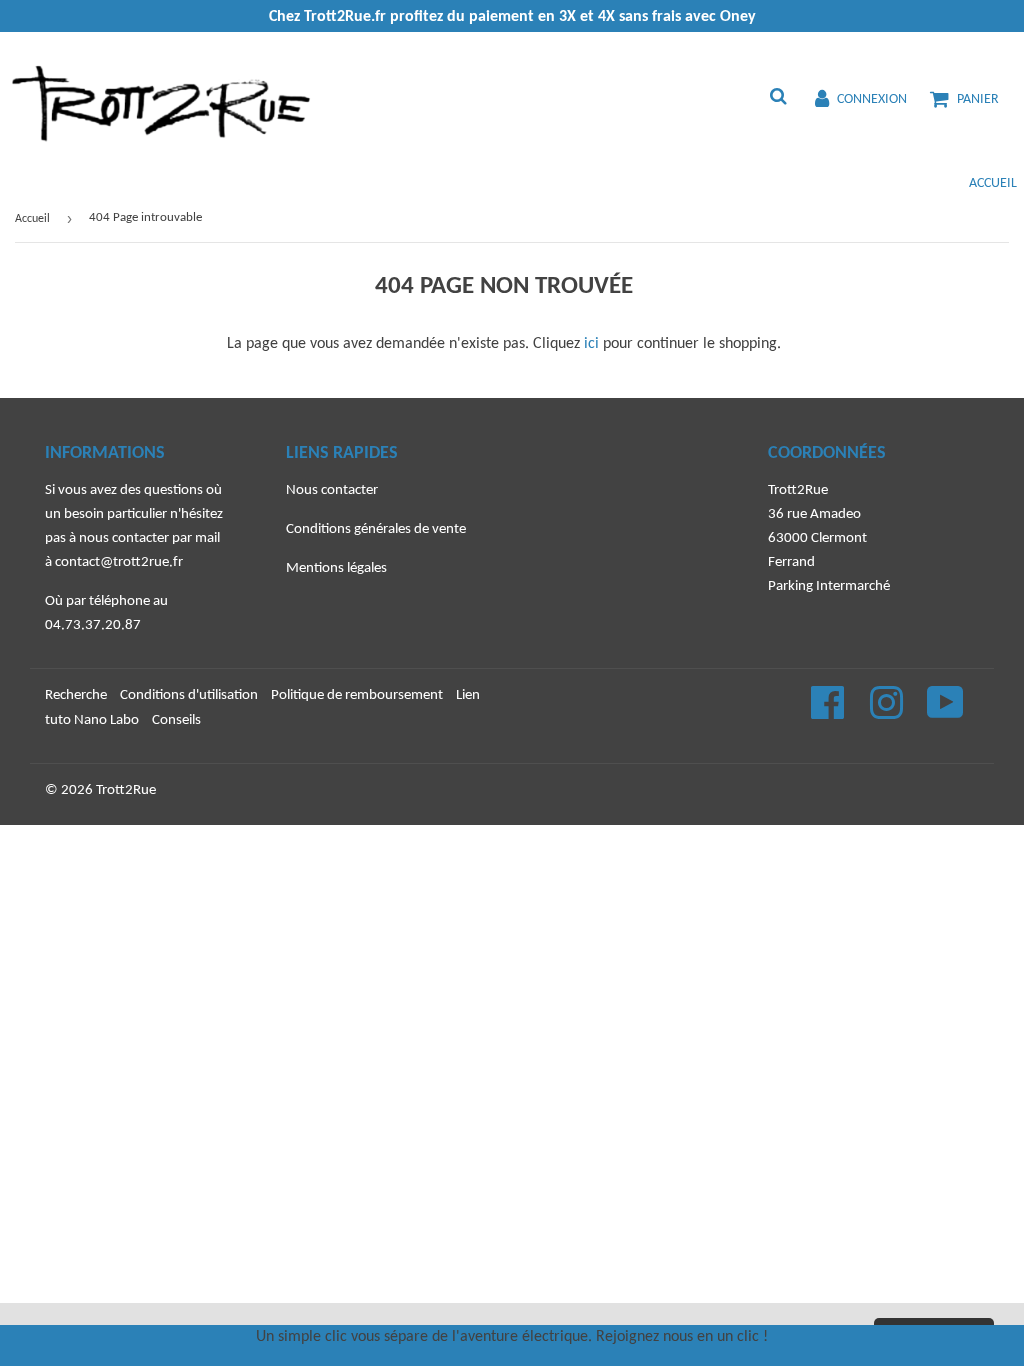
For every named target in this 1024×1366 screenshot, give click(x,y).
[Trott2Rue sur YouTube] (945, 713)
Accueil (993, 183)
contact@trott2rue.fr (119, 562)
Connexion (872, 99)
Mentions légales (336, 568)
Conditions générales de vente (376, 529)
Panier (978, 99)
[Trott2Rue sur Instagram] (888, 713)
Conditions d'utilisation (189, 695)
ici (591, 344)
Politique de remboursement (357, 695)
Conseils (176, 720)
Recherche (76, 695)
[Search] (779, 99)
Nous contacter (332, 490)
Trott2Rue (126, 790)
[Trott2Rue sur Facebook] (829, 713)
